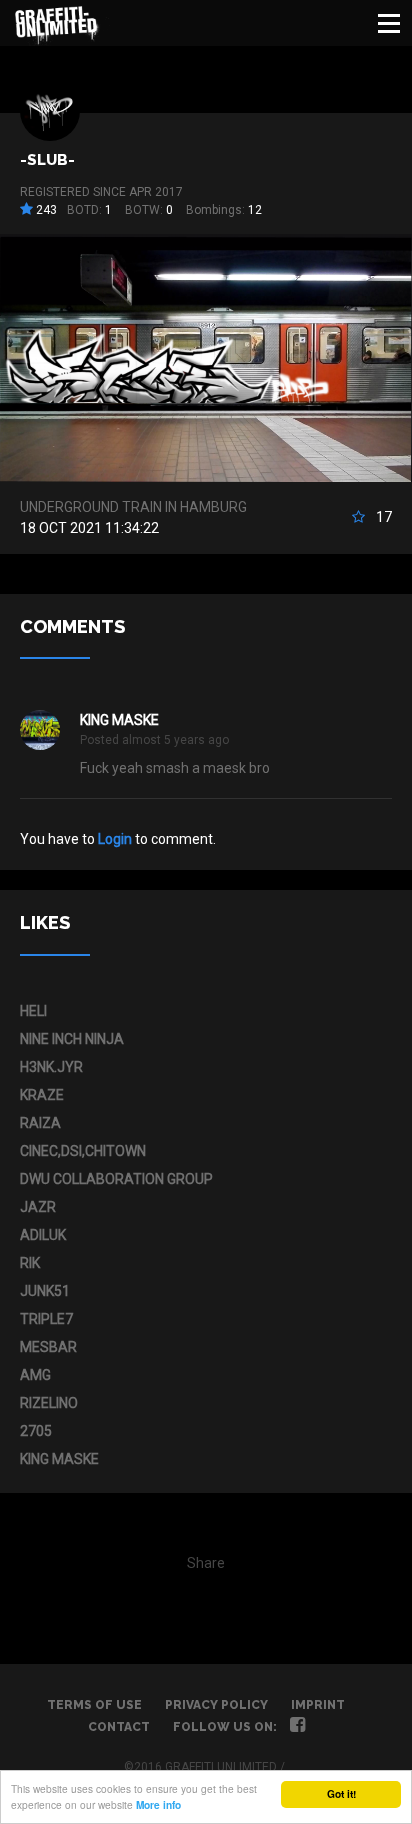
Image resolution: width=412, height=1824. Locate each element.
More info (158, 1805)
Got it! (341, 1794)
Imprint (318, 1705)
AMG (35, 1375)
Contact (119, 1727)
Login (115, 839)
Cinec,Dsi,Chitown (83, 1151)
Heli (33, 1011)
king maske (119, 720)
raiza (40, 1123)
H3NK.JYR (51, 1067)
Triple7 (46, 1319)
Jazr (38, 1207)
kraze (42, 1095)
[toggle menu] (389, 23)
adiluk (43, 1235)
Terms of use (94, 1705)
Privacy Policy (216, 1705)
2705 (36, 1431)
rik (30, 1263)
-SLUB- (47, 160)
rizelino (49, 1403)
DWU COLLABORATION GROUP (116, 1179)
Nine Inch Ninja (72, 1039)
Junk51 (45, 1291)
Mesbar (48, 1347)
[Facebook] (297, 1727)
